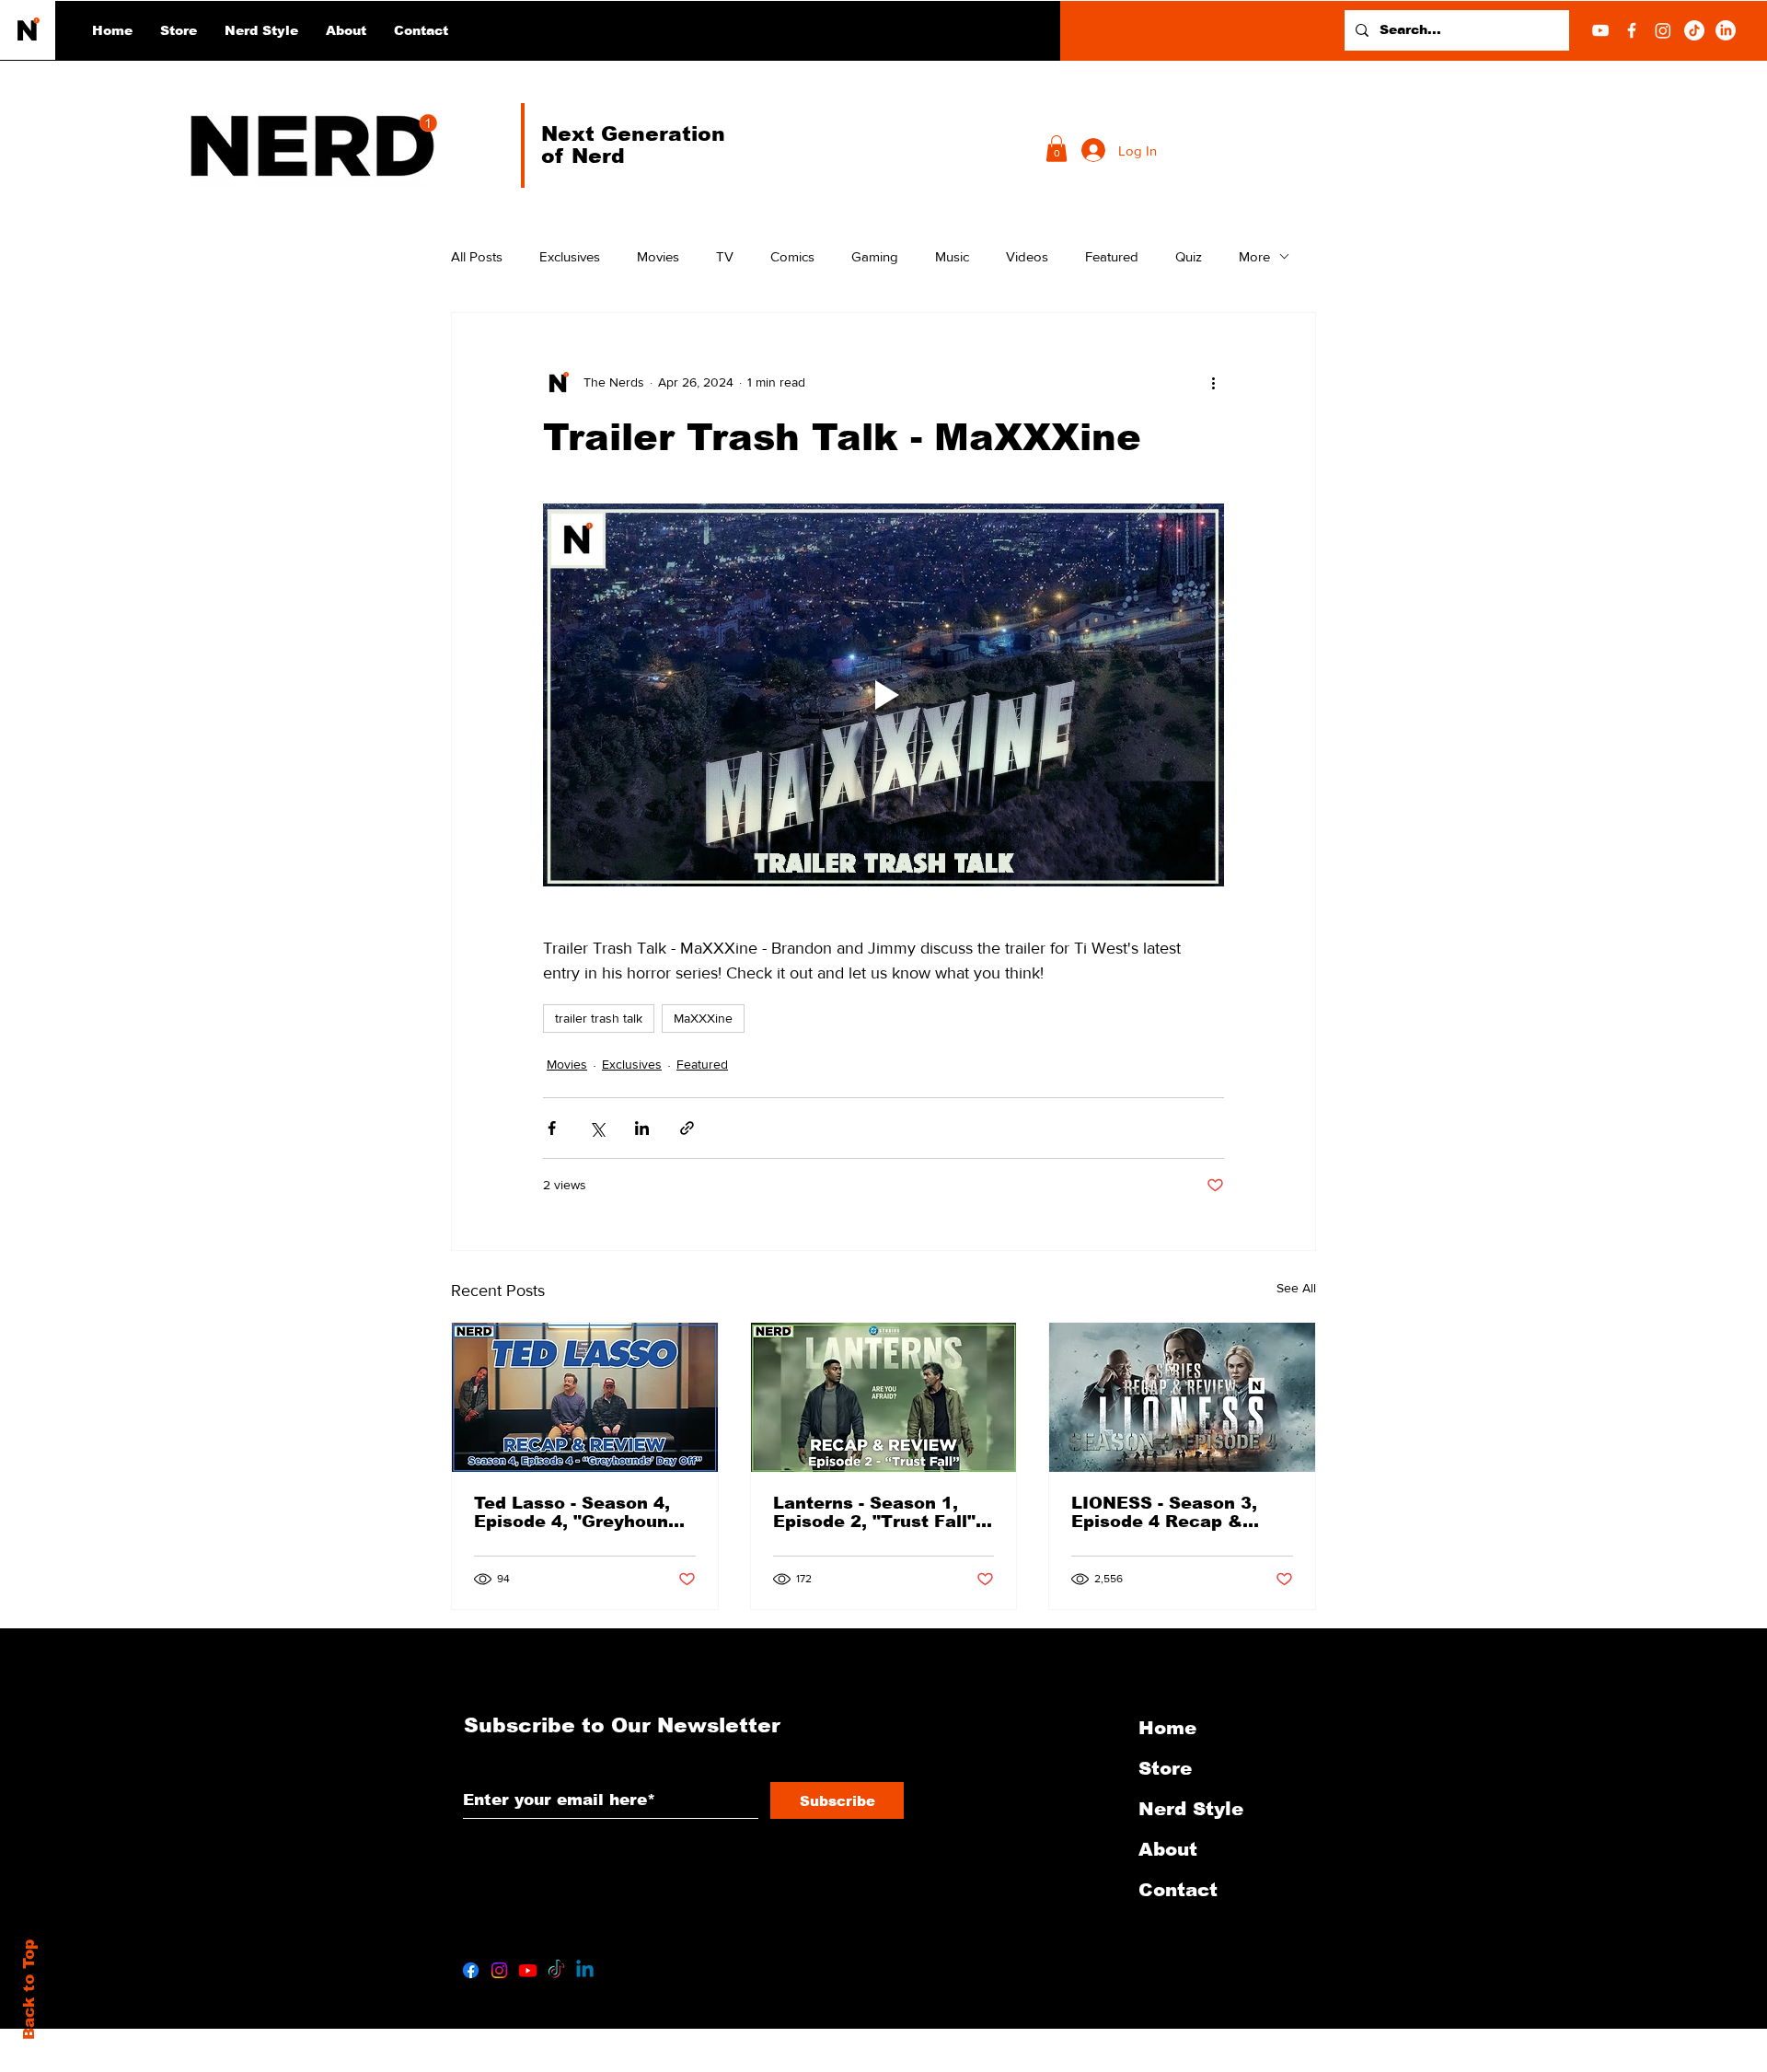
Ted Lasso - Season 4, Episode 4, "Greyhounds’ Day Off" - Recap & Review (584, 1512)
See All (1296, 1288)
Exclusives (570, 256)
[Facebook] (1632, 30)
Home (1167, 1728)
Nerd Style (1191, 1809)
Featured (1112, 256)
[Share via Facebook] (552, 1128)
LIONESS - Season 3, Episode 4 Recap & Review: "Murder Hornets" (1164, 1512)
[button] (261, 30)
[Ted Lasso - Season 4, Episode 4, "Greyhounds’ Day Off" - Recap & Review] (585, 1397)
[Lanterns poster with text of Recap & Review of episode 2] (884, 1397)
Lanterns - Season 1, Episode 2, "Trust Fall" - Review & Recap (880, 1512)
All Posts (477, 256)
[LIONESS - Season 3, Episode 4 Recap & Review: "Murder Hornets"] (1182, 1397)
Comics (792, 256)
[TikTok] (1694, 30)
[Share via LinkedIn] (642, 1128)
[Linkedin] (585, 1970)
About (1168, 1849)
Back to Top (29, 1990)
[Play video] (883, 695)
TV (725, 256)
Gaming (875, 256)
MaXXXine (703, 1018)
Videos (1027, 256)
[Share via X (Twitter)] (597, 1128)
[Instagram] (1663, 30)
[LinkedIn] (1726, 30)
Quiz (1189, 256)
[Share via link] (687, 1128)
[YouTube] (1600, 30)
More (1254, 256)
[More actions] (1213, 383)
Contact (1178, 1890)
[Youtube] (528, 1970)
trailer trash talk (599, 1018)
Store (1165, 1768)
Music (952, 256)
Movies (658, 256)
